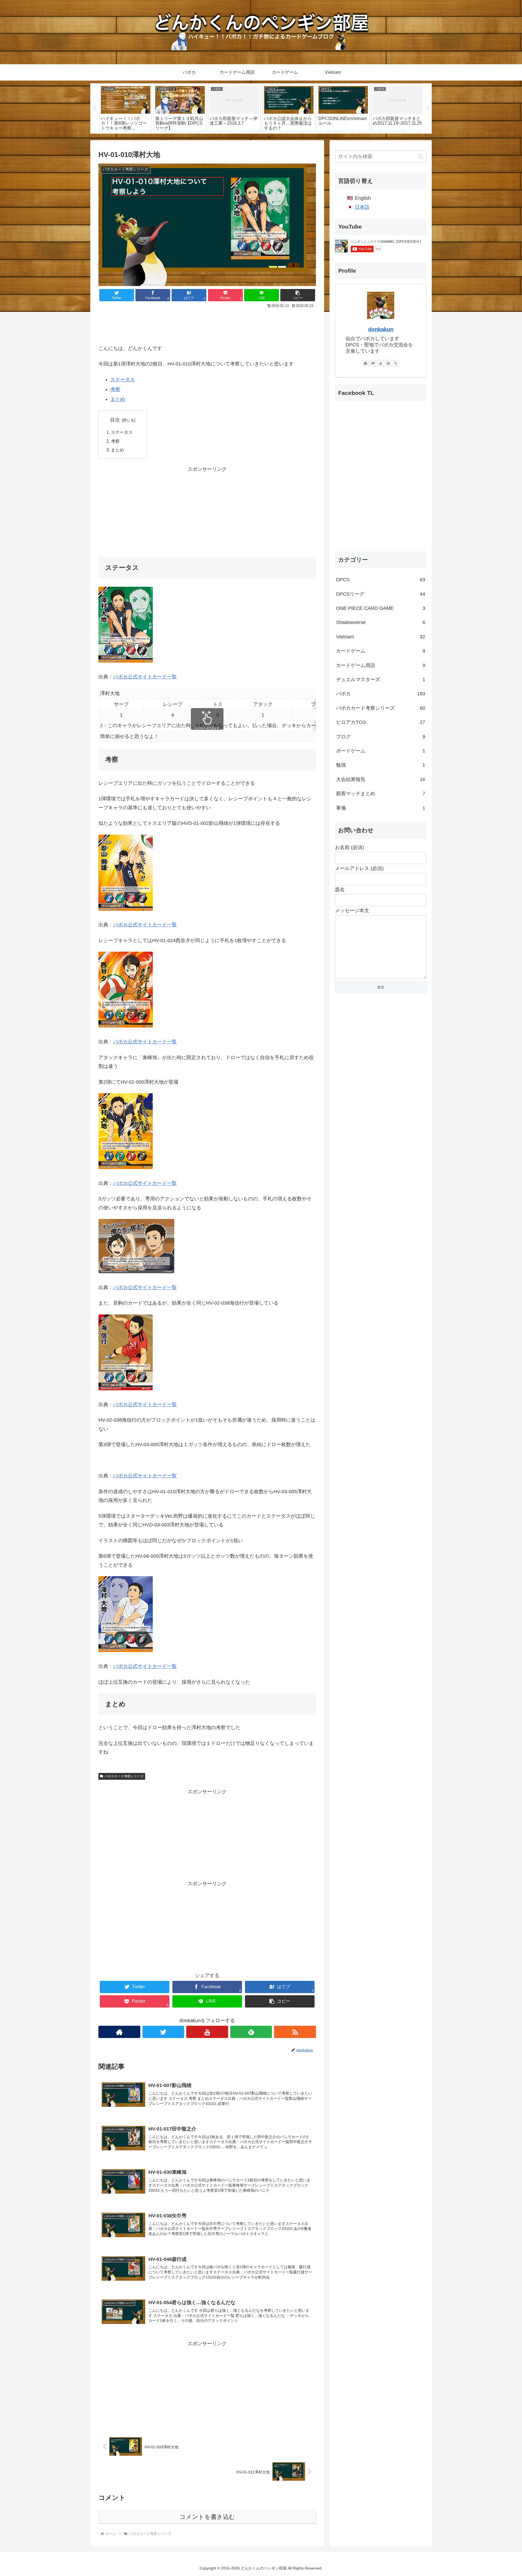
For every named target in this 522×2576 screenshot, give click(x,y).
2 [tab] (261, 137)
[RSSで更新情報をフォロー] (295, 2032)
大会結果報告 (381, 779)
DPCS (381, 580)
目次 (115, 420)
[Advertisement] (207, 325)
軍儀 (381, 808)
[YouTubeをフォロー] (207, 2032)
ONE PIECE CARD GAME (381, 608)
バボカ (381, 694)
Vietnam (381, 637)
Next (428, 109)
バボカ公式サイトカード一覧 (145, 677)
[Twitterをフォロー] (163, 2032)
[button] (298, 295)
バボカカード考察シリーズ (124, 1776)
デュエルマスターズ (381, 680)
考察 (115, 389)
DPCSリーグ (381, 594)
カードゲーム (381, 651)
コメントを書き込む (207, 2517)
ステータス (123, 380)
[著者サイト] (119, 2032)
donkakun (381, 329)
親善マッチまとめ (381, 794)
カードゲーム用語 (381, 665)
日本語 (362, 207)
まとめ (118, 399)
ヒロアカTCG (381, 722)
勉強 (381, 765)
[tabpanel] (126, 107)
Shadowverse (381, 622)
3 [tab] (269, 137)
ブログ (381, 737)
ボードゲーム (381, 751)
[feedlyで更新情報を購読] (251, 2032)
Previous (94, 109)
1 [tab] (253, 137)
